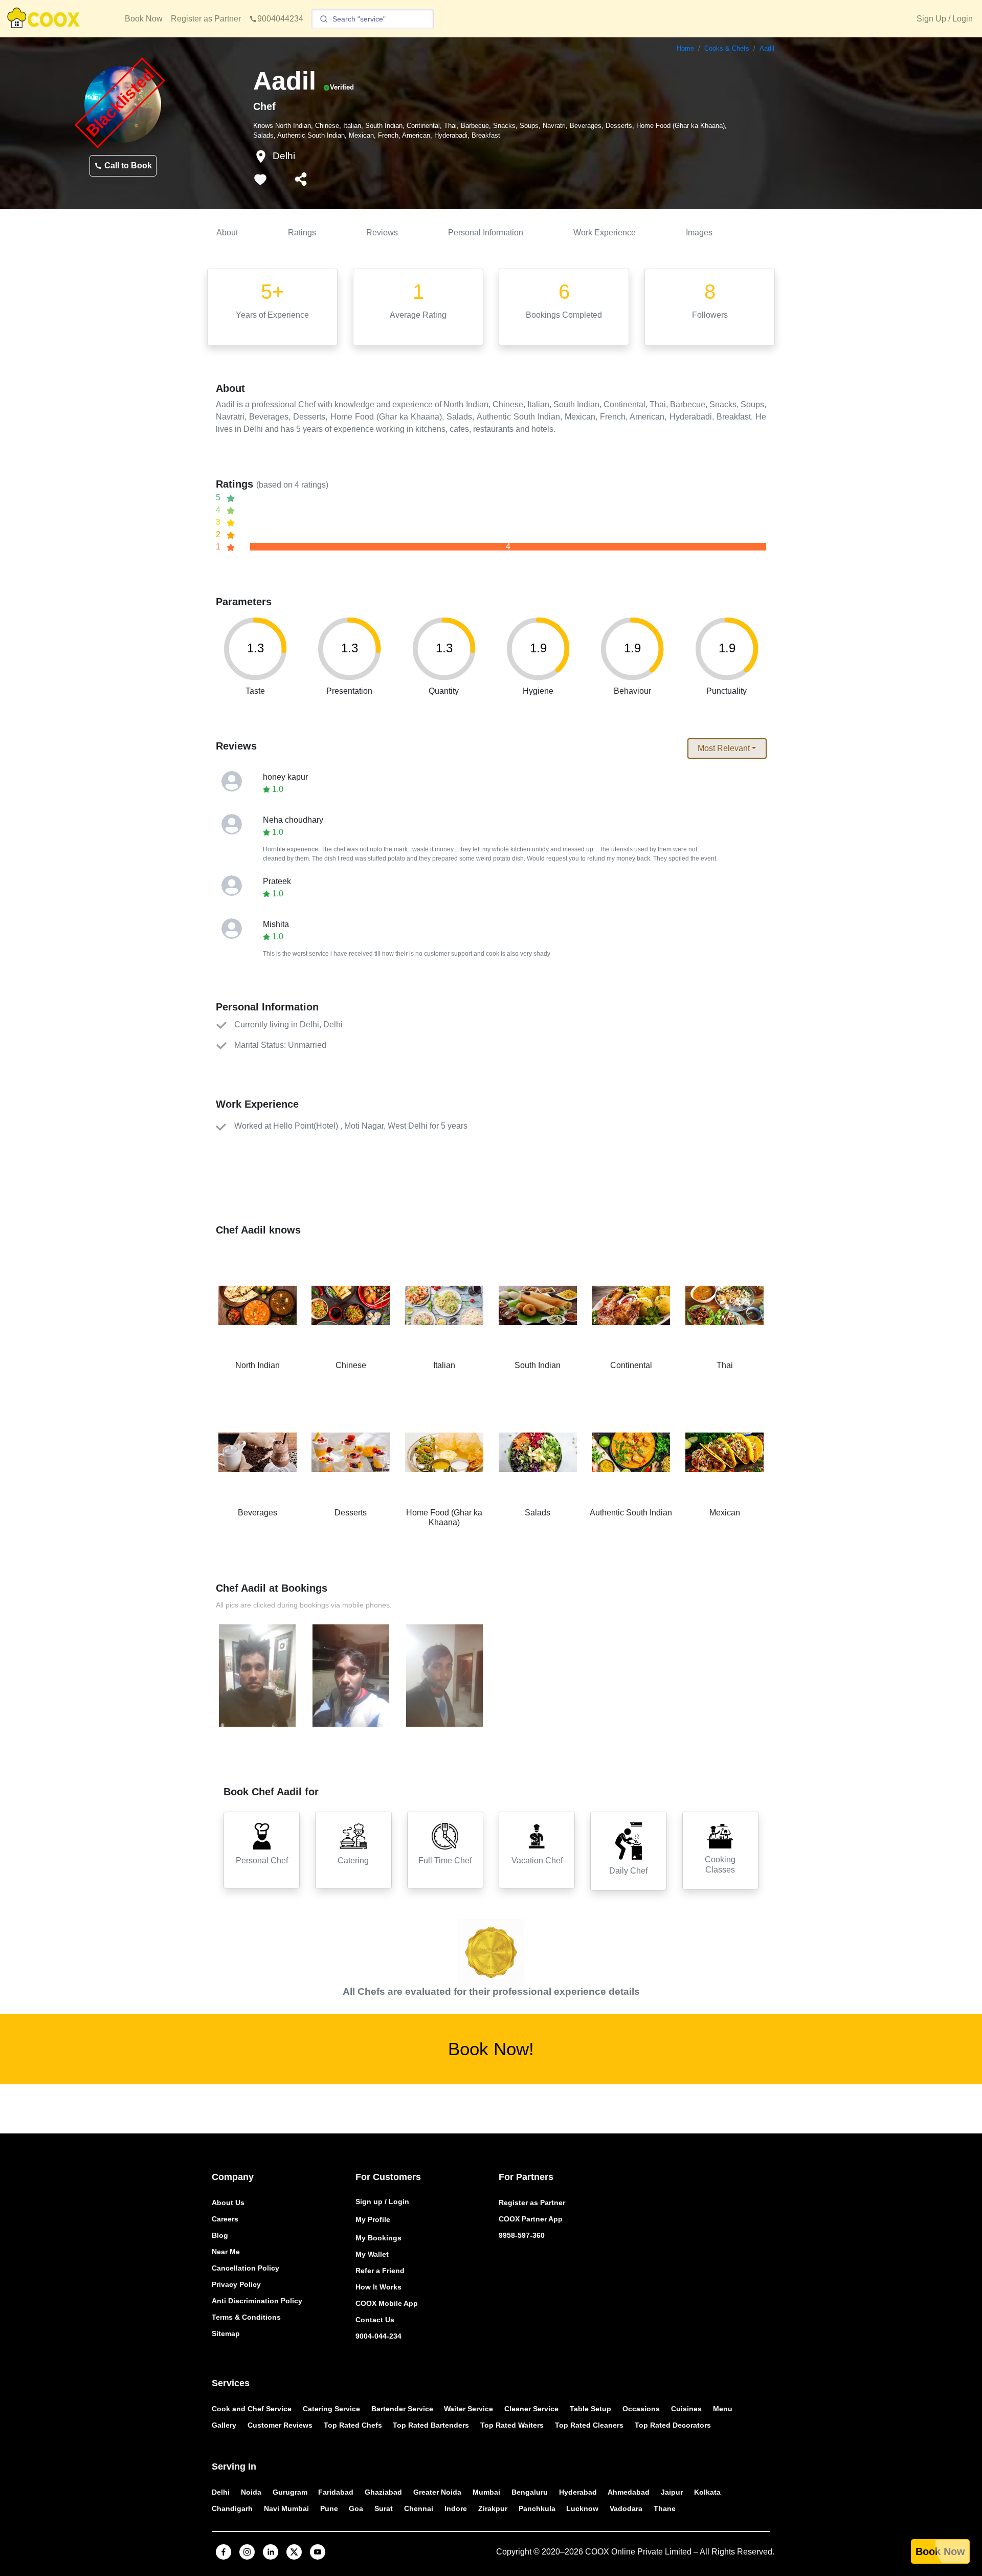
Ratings (302, 233)
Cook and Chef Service (252, 2409)
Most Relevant (724, 748)
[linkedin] (271, 2552)
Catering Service (331, 2409)
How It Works (378, 2287)
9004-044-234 (378, 2336)
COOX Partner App (531, 2219)
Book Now (144, 19)
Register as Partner (206, 19)
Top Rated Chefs (353, 2425)
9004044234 (280, 19)
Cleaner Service (531, 2409)
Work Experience (605, 233)
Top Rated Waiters (512, 2425)
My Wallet (372, 2254)
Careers (225, 2219)
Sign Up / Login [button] (945, 19)
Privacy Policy (236, 2284)
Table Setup (590, 2409)
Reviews (382, 233)
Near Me (226, 2252)
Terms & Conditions (246, 2317)
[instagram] (247, 2552)
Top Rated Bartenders (431, 2425)
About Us (228, 2203)
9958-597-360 (522, 2235)
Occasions (641, 2409)
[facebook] (224, 2552)
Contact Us (375, 2320)
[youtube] (318, 2552)
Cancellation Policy (245, 2268)
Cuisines (686, 2409)
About (227, 233)
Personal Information (486, 233)
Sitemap (226, 2333)
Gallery (224, 2425)
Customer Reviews (280, 2425)
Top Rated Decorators (673, 2425)
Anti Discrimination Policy (257, 2301)
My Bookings (378, 2238)
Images (699, 233)
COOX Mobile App (387, 2303)
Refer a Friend (380, 2271)
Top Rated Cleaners (589, 2425)
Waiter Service (468, 2409)
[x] (294, 2552)
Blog (220, 2235)
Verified (342, 87)
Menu (723, 2409)
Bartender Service (402, 2409)
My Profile (373, 2219)
